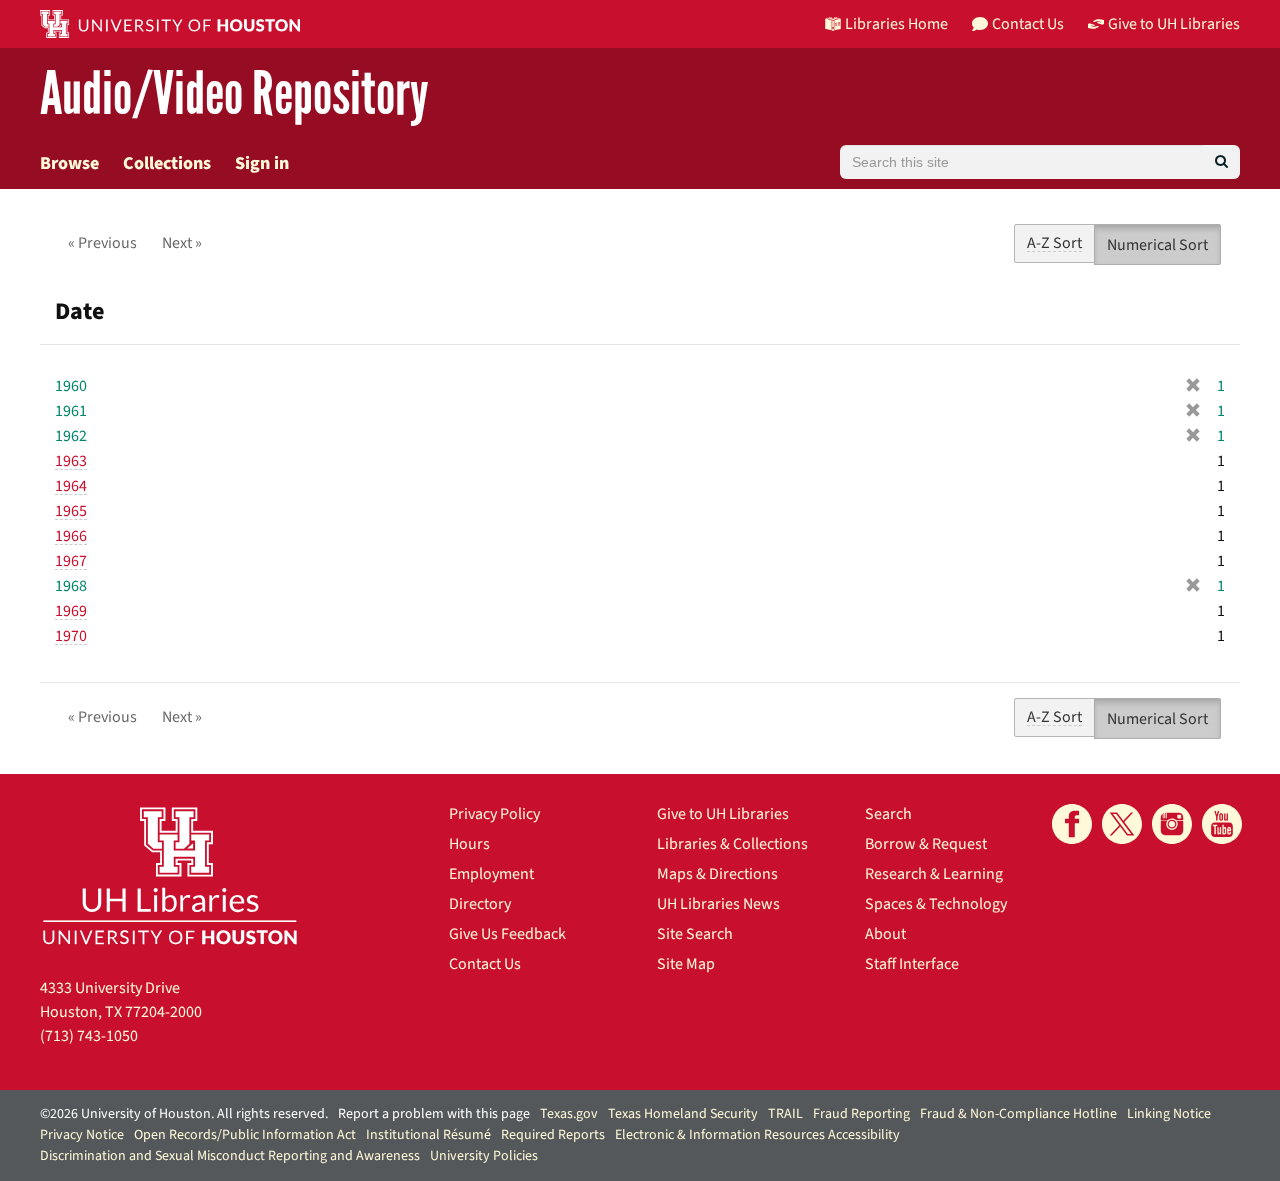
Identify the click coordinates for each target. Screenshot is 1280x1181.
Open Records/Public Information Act (245, 1135)
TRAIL (785, 1114)
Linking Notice (1169, 1114)
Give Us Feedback (507, 934)
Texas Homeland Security (683, 1114)
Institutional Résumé (428, 1135)
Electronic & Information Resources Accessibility (757, 1135)
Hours (469, 844)
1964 (71, 486)
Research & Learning (934, 874)
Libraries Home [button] (896, 24)
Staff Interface (912, 964)
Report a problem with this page (434, 1114)
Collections (167, 163)
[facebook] (1072, 824)
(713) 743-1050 (89, 1036)
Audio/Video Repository (234, 94)
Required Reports (553, 1135)
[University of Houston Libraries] (170, 875)
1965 (71, 511)
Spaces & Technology (936, 904)
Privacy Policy (494, 814)
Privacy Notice (82, 1135)
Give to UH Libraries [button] (1174, 24)
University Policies (484, 1156)
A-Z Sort (1054, 243)
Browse (69, 163)
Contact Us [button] (1028, 24)
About (885, 934)
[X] (1122, 824)
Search (888, 814)
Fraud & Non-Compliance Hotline (1018, 1114)
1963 (71, 461)
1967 (71, 561)
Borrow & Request (926, 844)
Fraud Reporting (861, 1114)
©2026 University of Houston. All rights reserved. (184, 1114)
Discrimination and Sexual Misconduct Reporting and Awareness (230, 1156)
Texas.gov (569, 1114)
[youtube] (1222, 824)
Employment (491, 874)
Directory (480, 904)
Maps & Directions (717, 874)
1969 (71, 611)
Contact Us (485, 964)
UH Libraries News (718, 904)
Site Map (686, 964)
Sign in (262, 163)
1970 (71, 636)
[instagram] (1172, 824)
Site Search (695, 934)
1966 (71, 536)
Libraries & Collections (732, 844)
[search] (1221, 162)
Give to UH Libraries (723, 814)
